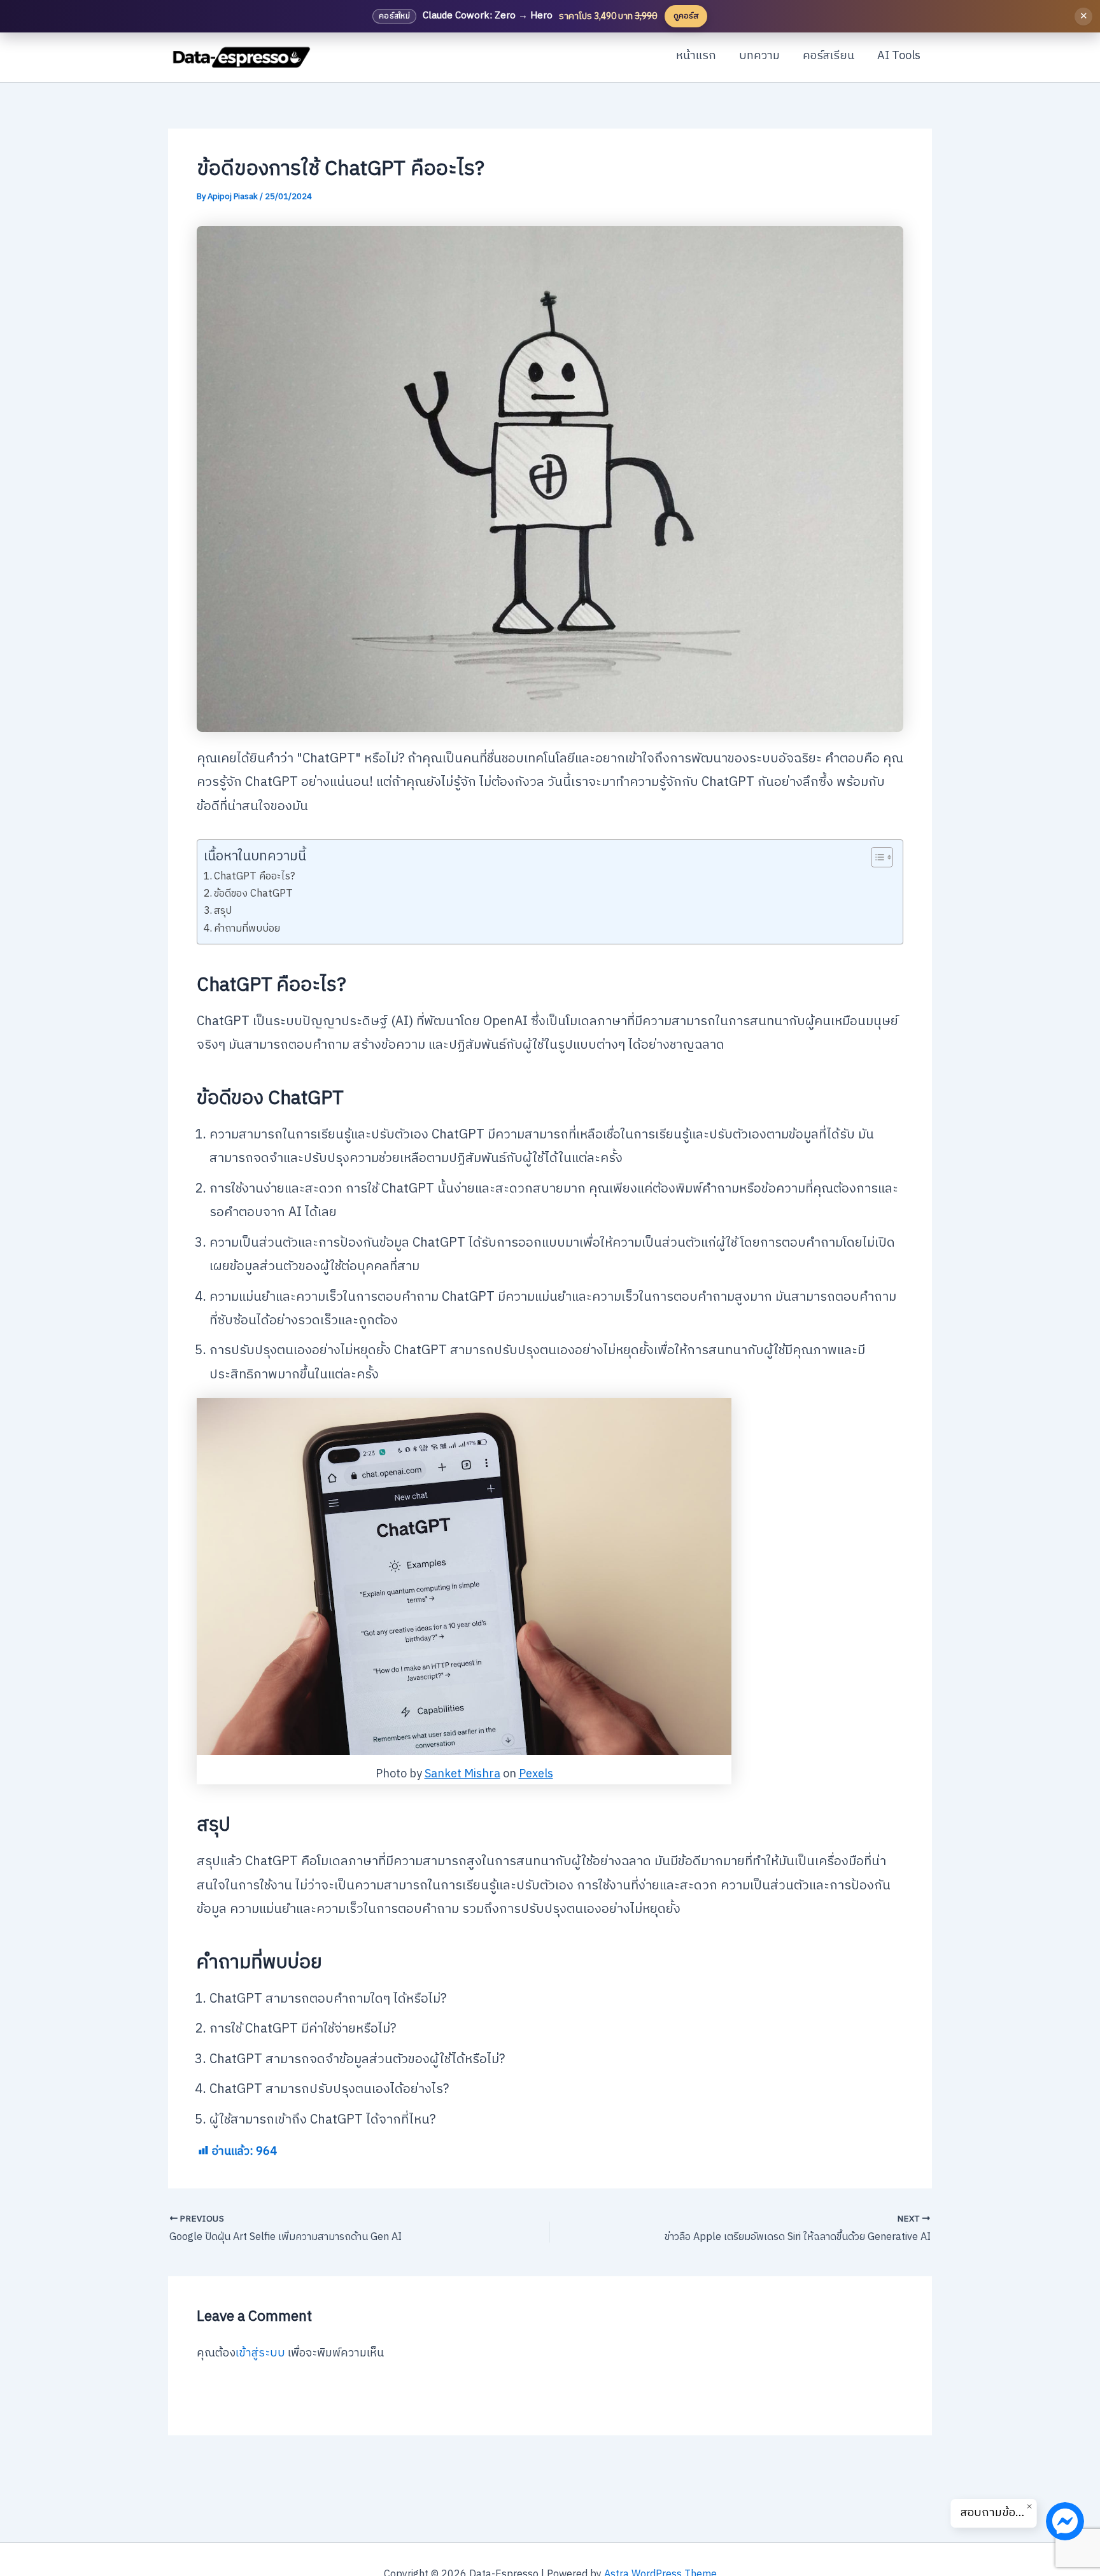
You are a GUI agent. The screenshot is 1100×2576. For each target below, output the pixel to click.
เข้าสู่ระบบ (260, 2353)
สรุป (223, 911)
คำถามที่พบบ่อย (247, 929)
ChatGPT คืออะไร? (254, 877)
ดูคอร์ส (686, 16)
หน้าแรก (696, 56)
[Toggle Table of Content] (876, 857)
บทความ (759, 56)
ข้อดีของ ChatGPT (253, 894)
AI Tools (899, 56)
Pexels (536, 1774)
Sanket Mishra (462, 1774)
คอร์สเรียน (829, 56)
